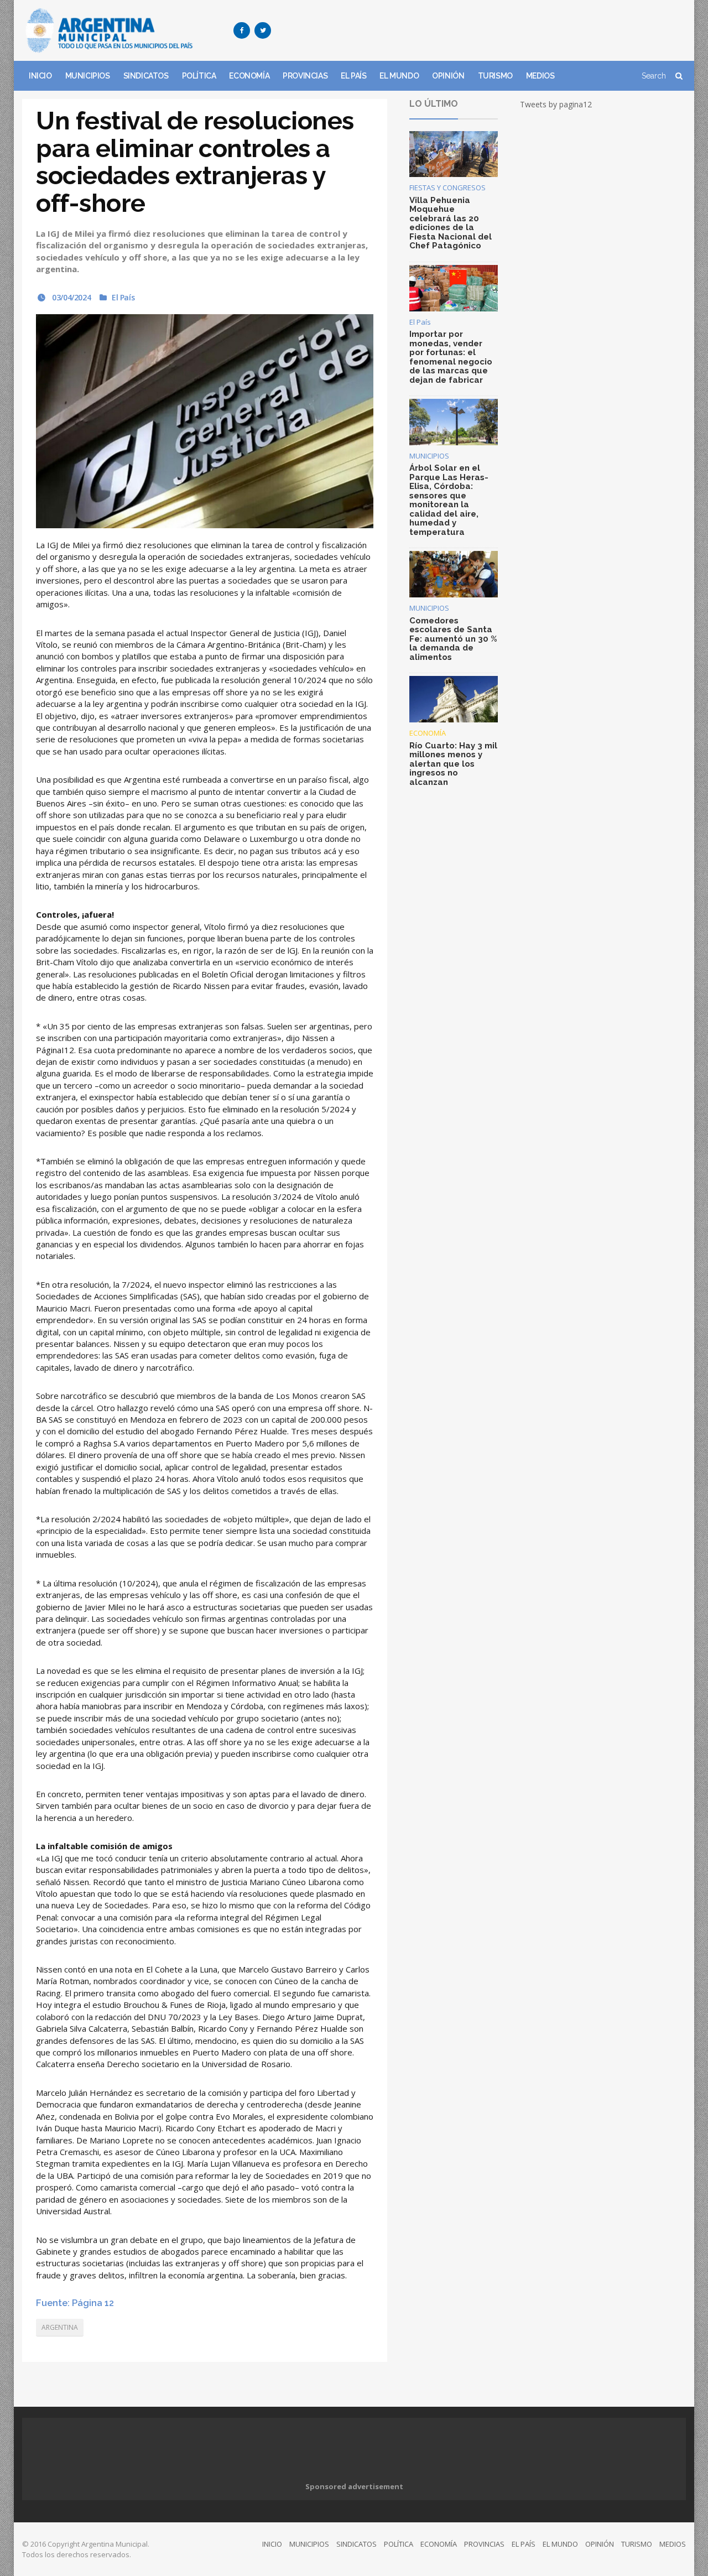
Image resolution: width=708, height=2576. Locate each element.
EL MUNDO (399, 76)
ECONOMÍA (249, 76)
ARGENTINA (60, 2327)
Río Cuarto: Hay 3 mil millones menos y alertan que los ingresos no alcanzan (453, 764)
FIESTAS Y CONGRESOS (447, 188)
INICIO (40, 76)
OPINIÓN (448, 76)
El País (123, 297)
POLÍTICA (199, 76)
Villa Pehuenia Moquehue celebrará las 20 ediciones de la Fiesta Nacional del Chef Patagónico (451, 223)
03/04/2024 (71, 297)
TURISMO (495, 76)
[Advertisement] (485, 30)
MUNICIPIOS (88, 76)
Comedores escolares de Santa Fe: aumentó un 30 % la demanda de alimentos (453, 639)
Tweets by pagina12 (556, 104)
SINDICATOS (146, 76)
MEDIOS (540, 76)
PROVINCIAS (305, 76)
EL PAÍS (353, 76)
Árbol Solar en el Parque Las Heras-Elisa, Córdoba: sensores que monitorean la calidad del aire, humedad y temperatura (449, 500)
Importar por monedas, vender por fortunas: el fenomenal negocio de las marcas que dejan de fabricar (451, 357)
